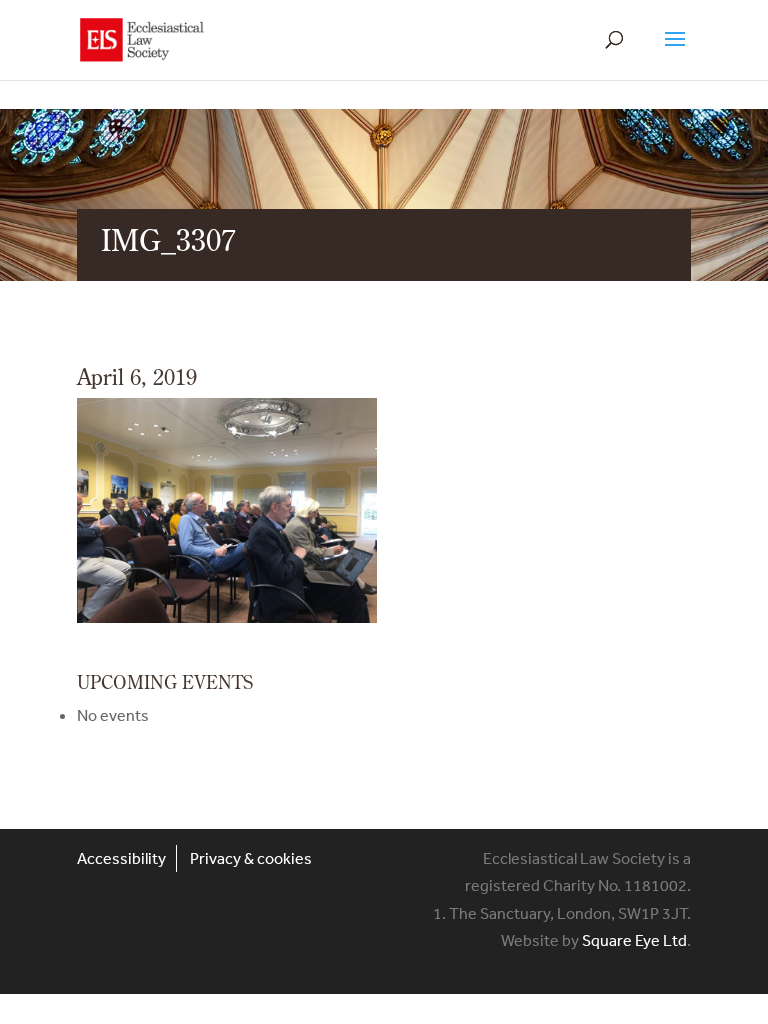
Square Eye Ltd (634, 940)
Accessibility (121, 858)
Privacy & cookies (251, 858)
